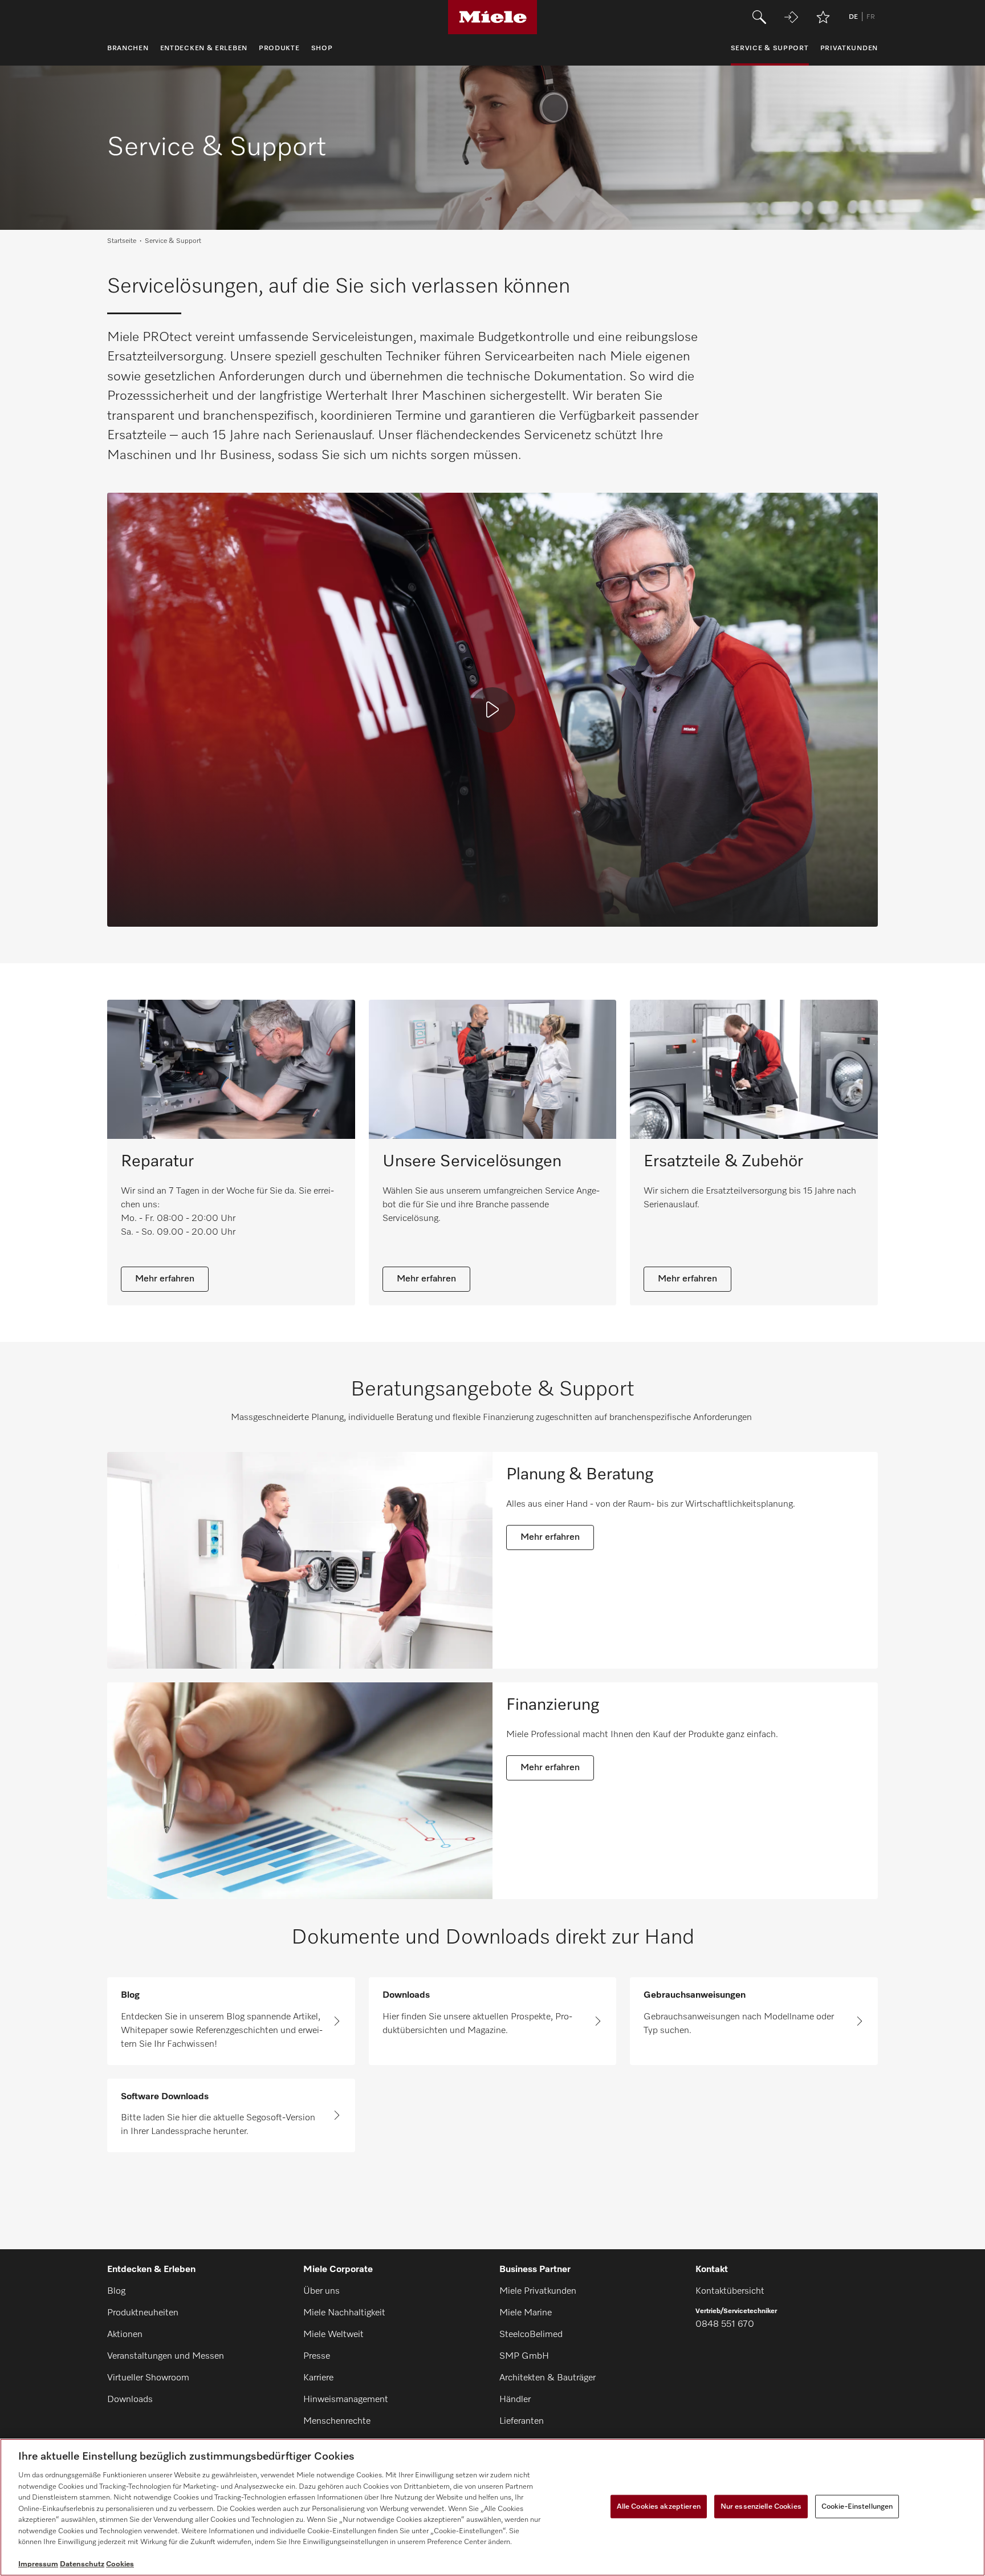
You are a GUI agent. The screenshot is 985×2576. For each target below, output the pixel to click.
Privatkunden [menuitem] (849, 48)
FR (871, 17)
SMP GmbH (524, 2356)
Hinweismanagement (346, 2400)
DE (853, 17)
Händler (515, 2400)
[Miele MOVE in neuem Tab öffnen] (791, 17)
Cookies (120, 2564)
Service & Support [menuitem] (770, 48)
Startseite (122, 241)
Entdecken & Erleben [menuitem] (204, 48)
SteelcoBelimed (531, 2335)
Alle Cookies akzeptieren (659, 2506)
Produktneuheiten (143, 2313)
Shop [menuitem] (322, 48)
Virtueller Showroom (148, 2378)
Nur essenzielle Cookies (761, 2506)
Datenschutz (82, 2564)
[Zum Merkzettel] (823, 17)
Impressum (38, 2564)
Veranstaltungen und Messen (166, 2356)
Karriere (318, 2378)
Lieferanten (522, 2421)
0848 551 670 (725, 2325)
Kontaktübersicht (730, 2291)
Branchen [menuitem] (128, 48)
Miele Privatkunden (538, 2291)
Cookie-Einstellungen (857, 2506)
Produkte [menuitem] (279, 48)
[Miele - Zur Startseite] (493, 17)
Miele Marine (526, 2313)
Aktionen (125, 2335)
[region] (492, 2507)
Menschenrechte (337, 2421)
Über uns (321, 2291)
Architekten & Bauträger (548, 2378)
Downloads (130, 2400)
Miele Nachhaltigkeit (344, 2313)
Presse (317, 2356)
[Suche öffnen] (759, 17)
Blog (116, 2291)
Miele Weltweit (333, 2335)
